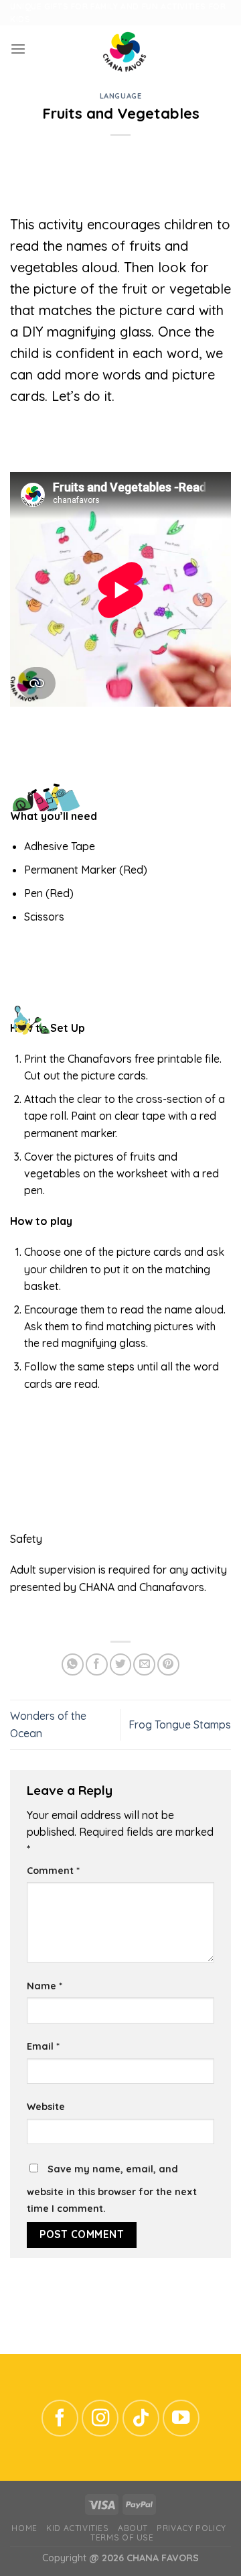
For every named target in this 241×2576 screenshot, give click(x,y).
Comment (53, 1871)
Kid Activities (77, 2528)
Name (45, 1986)
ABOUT (133, 2528)
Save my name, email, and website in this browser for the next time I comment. (112, 2189)
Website (46, 2107)
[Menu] (18, 49)
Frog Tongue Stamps (180, 1724)
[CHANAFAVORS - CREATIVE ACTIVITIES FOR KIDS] (125, 49)
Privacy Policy (191, 2528)
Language (120, 96)
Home (24, 2528)
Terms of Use (122, 2537)
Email (43, 2046)
